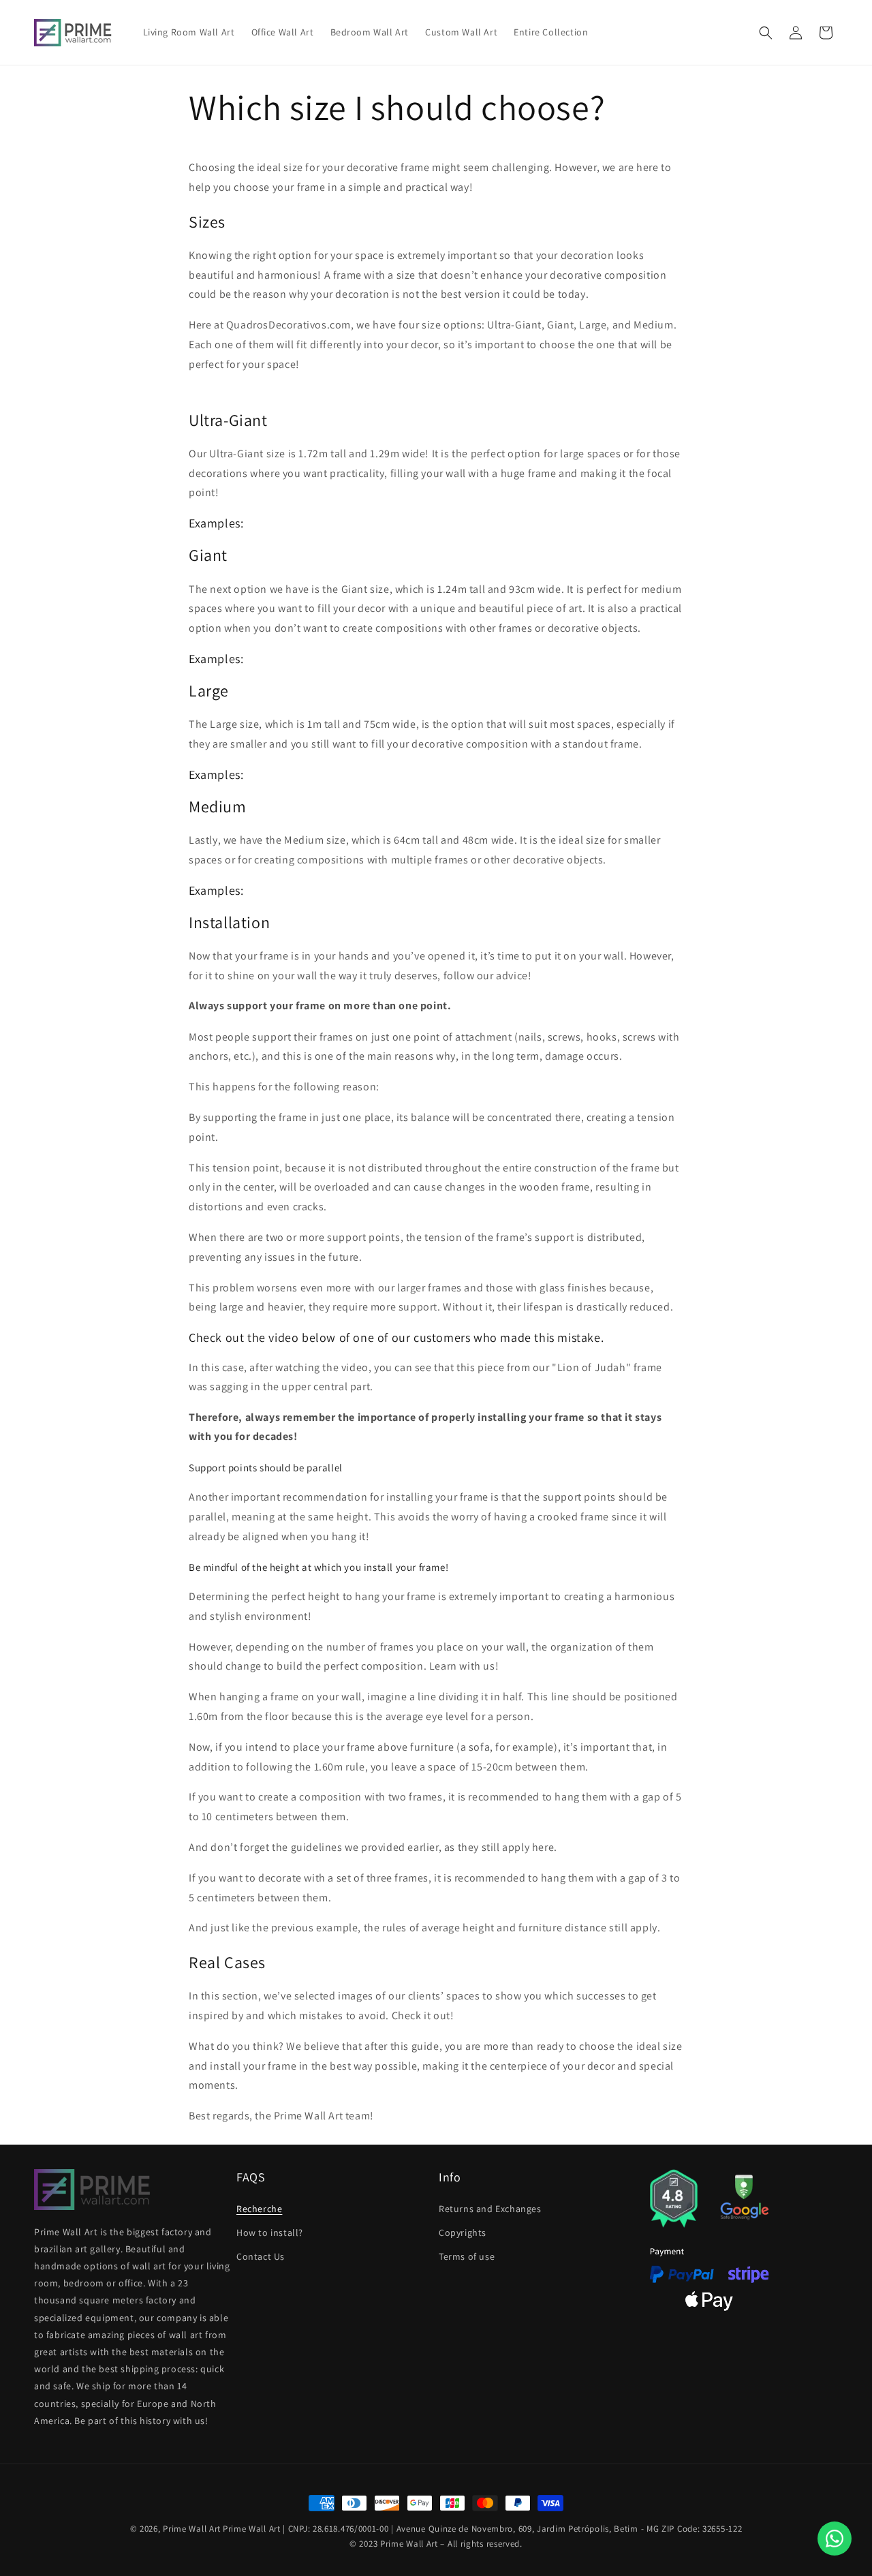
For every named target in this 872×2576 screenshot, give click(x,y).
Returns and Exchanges (490, 2209)
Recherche (259, 2209)
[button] (766, 33)
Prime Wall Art (192, 2529)
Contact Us (261, 2256)
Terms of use (467, 2256)
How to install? (270, 2233)
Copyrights (463, 2233)
